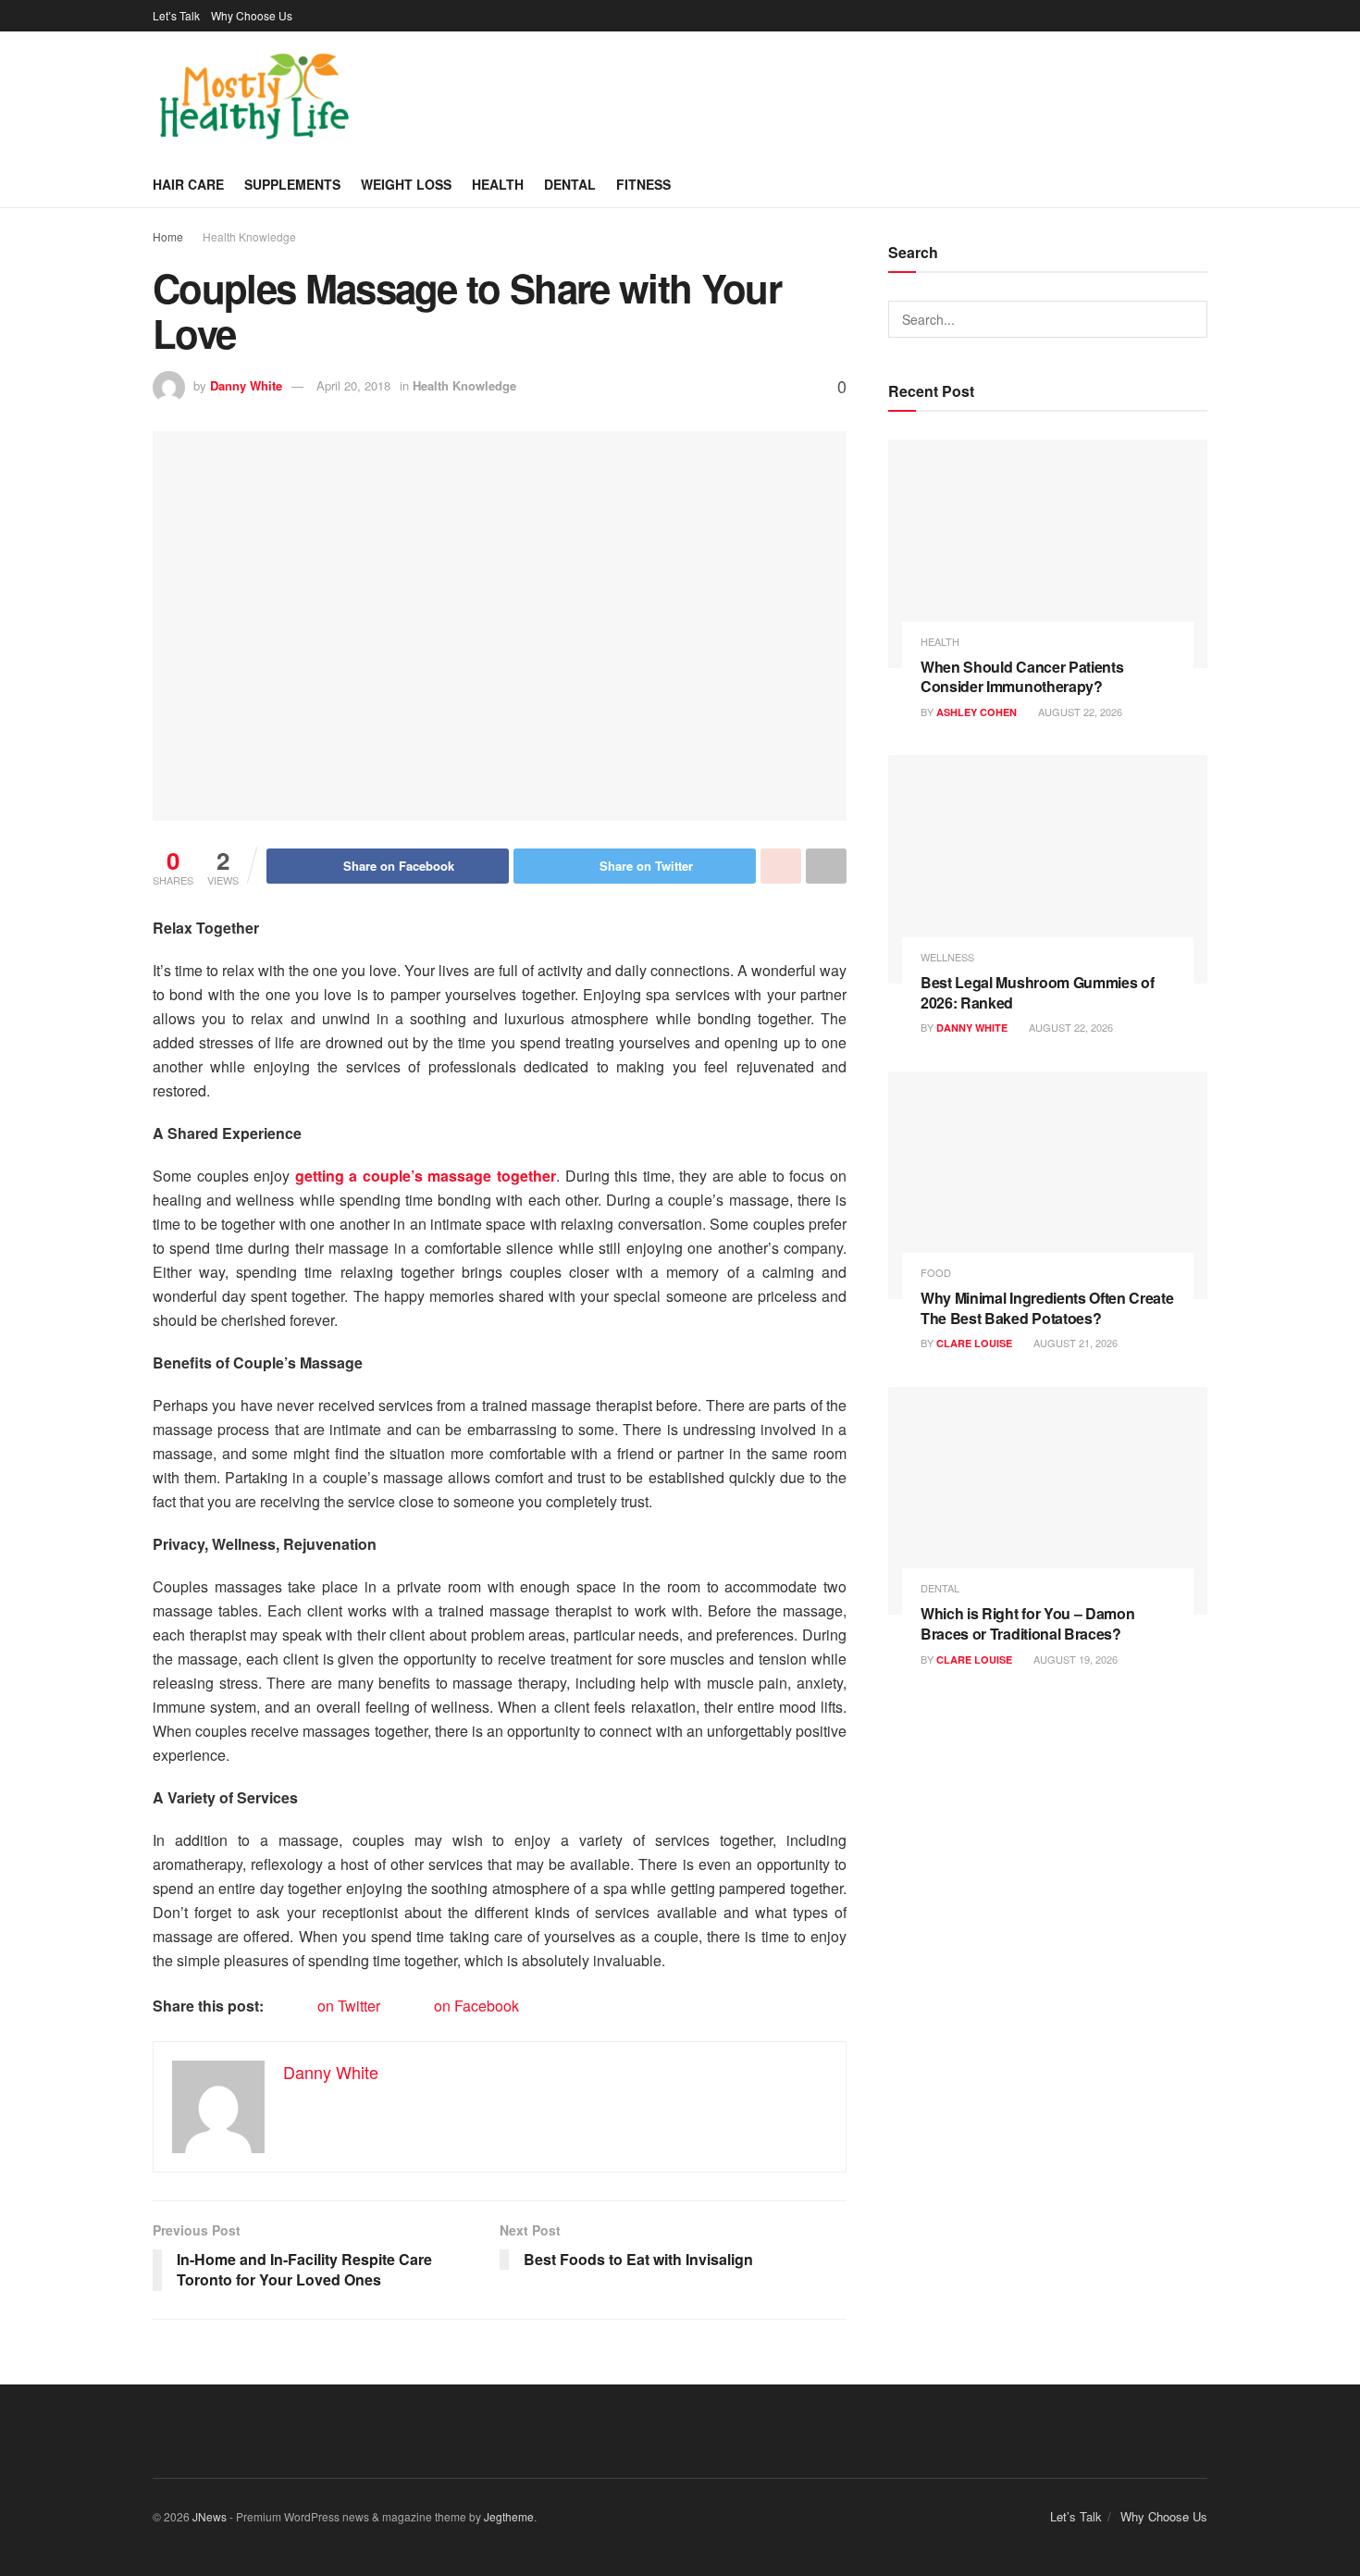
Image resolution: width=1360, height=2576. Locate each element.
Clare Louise (974, 1343)
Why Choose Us (252, 15)
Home (168, 236)
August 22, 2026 (1079, 712)
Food (936, 1273)
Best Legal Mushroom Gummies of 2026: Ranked (1037, 992)
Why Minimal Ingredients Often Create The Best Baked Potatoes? (1047, 1308)
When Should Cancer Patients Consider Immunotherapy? (1022, 677)
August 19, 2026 (1074, 1659)
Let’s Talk (176, 15)
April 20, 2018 (353, 385)
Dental (570, 184)
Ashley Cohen (977, 712)
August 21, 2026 (1074, 1343)
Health (498, 184)
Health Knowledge (249, 236)
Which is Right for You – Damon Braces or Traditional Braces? (1027, 1623)
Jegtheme (509, 2516)
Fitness (643, 184)
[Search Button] (1189, 319)
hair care (188, 184)
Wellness (947, 957)
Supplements (292, 184)
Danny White (246, 385)
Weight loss (406, 184)
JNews (210, 2516)
